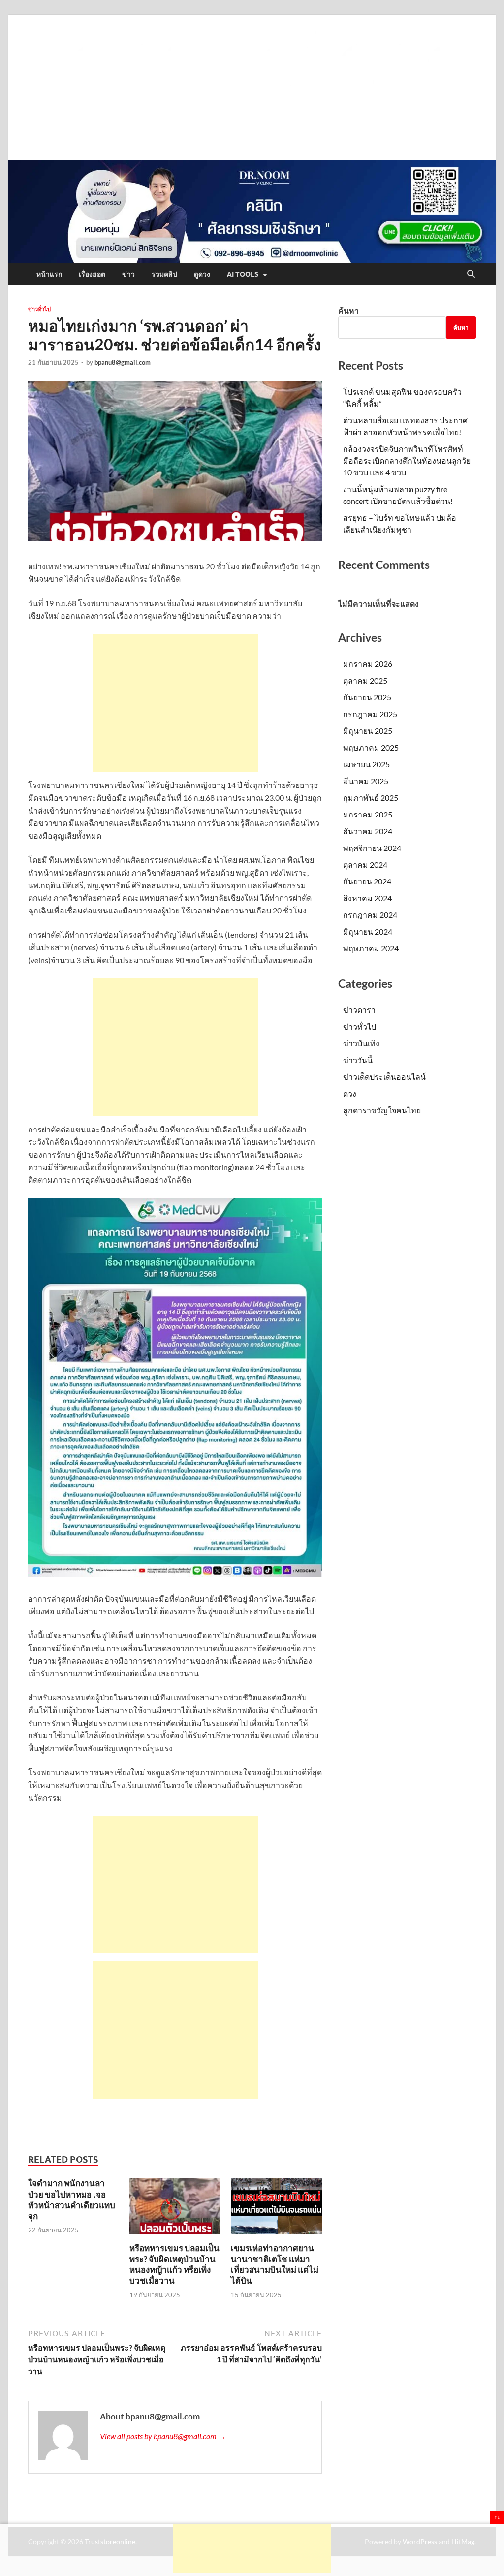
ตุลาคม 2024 (365, 864)
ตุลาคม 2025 (365, 680)
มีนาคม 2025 (366, 781)
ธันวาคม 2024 (368, 831)
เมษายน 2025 (366, 764)
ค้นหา (348, 310)
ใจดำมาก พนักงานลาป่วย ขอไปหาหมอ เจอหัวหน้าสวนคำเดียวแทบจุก (72, 2199)
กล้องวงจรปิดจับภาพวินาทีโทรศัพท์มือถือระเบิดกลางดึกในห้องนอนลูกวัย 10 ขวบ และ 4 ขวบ (407, 460)
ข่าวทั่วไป (39, 309)
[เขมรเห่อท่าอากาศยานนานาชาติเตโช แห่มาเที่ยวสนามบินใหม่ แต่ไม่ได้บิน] (276, 2209)
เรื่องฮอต (92, 274)
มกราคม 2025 (368, 814)
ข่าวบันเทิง (361, 1043)
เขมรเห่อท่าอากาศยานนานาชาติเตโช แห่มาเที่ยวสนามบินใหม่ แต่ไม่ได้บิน (275, 2264)
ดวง (350, 1093)
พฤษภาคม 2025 (371, 747)
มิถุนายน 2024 (368, 931)
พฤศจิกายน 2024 (372, 848)
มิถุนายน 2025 (368, 731)
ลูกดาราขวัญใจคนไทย (382, 1110)
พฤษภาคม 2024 (371, 948)
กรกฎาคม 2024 (370, 915)
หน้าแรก (49, 274)
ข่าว (128, 274)
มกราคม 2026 (368, 664)
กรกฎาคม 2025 (370, 714)
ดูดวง (202, 274)
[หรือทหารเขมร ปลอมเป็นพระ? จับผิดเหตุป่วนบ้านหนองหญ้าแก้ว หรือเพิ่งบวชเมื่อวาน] (175, 2209)
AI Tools (243, 274)
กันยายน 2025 (367, 697)
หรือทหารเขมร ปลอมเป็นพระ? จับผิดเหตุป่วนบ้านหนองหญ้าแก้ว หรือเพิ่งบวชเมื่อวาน (174, 2264)
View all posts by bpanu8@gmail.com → (163, 2436)
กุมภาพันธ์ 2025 (371, 798)
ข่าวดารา (359, 1010)
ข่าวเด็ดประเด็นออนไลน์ (384, 1077)
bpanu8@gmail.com (123, 362)
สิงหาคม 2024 (367, 898)
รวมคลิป (164, 274)
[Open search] (471, 274)
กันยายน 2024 (367, 881)
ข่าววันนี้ (358, 1060)
